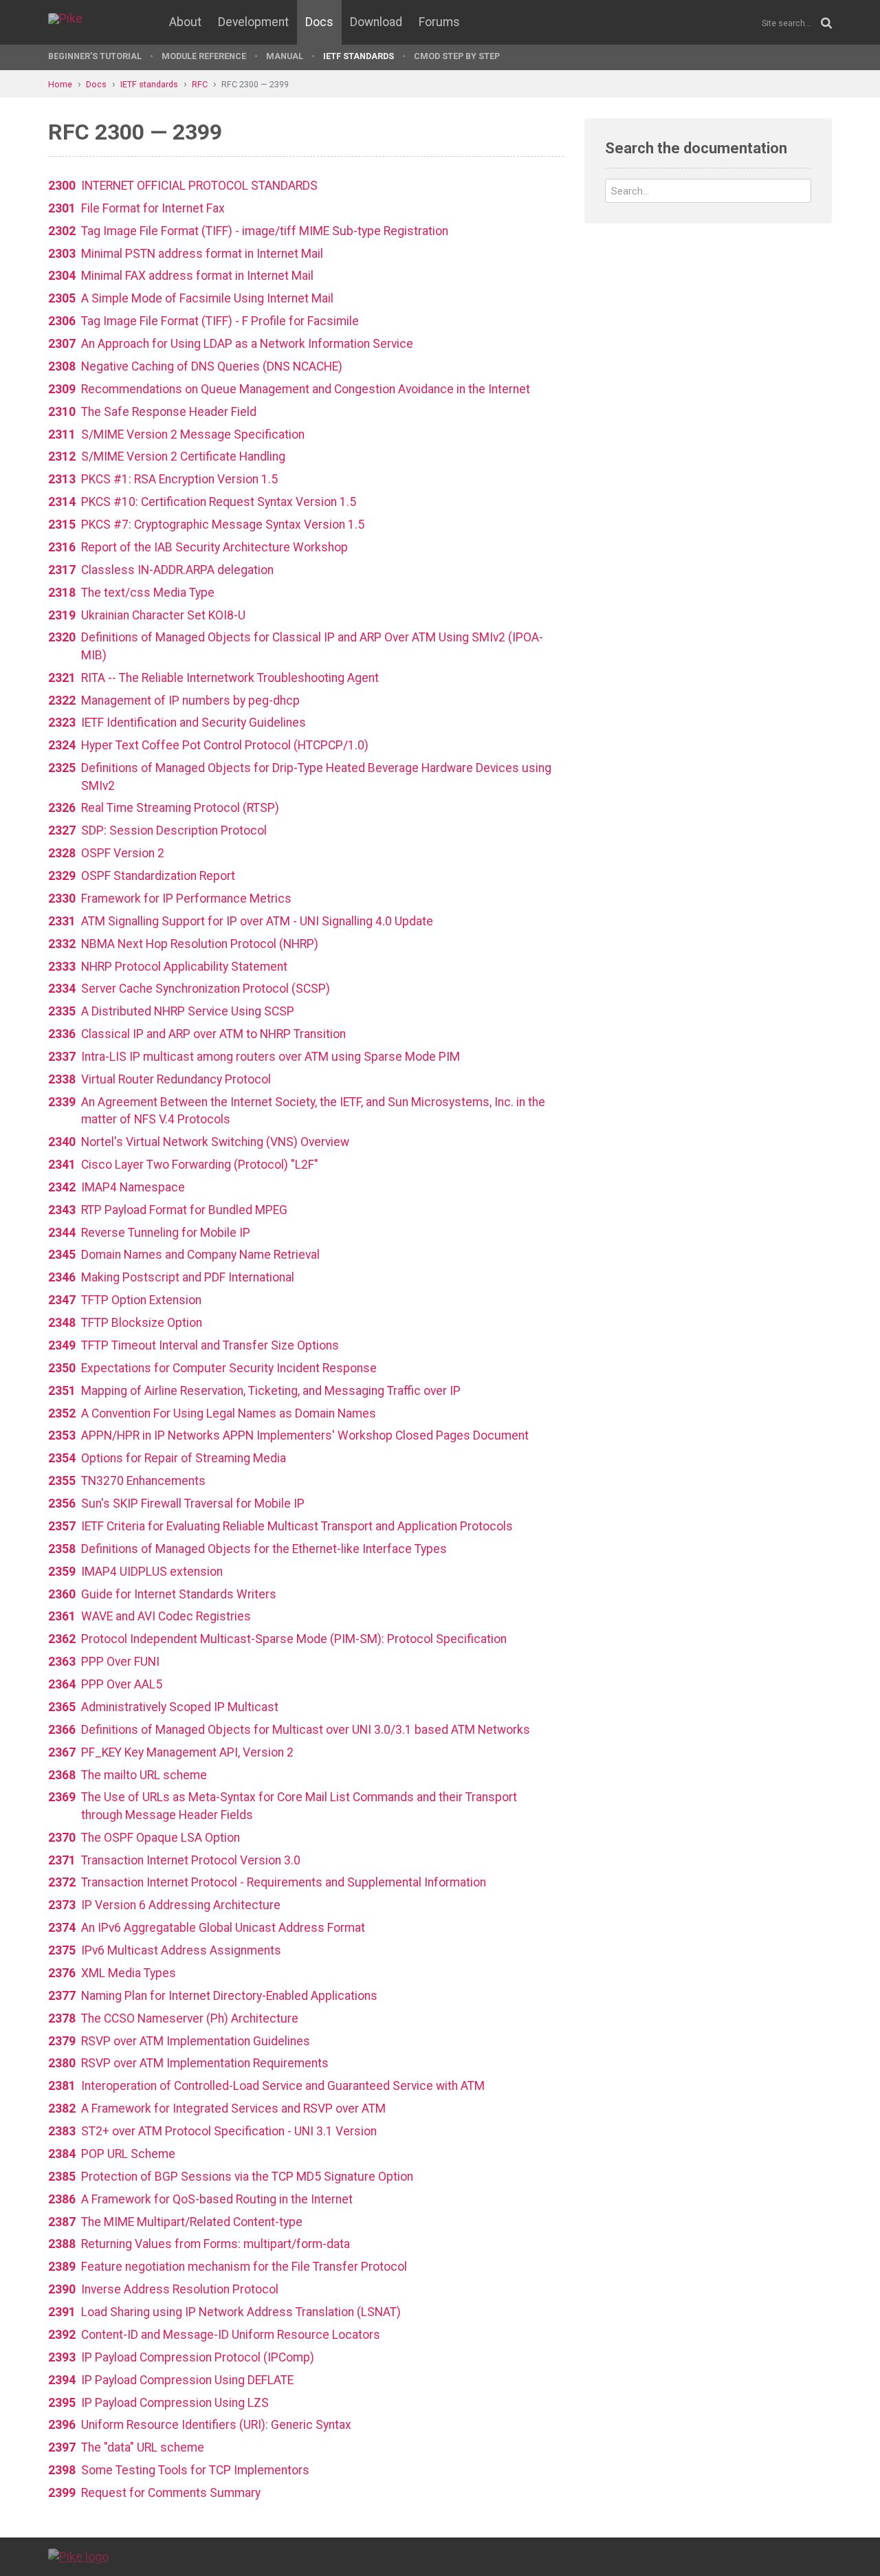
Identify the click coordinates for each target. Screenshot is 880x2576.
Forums (439, 22)
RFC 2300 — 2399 (255, 84)
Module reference (204, 56)
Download (376, 22)
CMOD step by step (457, 56)
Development (253, 22)
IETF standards (359, 56)
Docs (319, 22)
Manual (285, 56)
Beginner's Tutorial (95, 56)
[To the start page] (78, 2556)
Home (60, 84)
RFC (200, 84)
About (185, 22)
